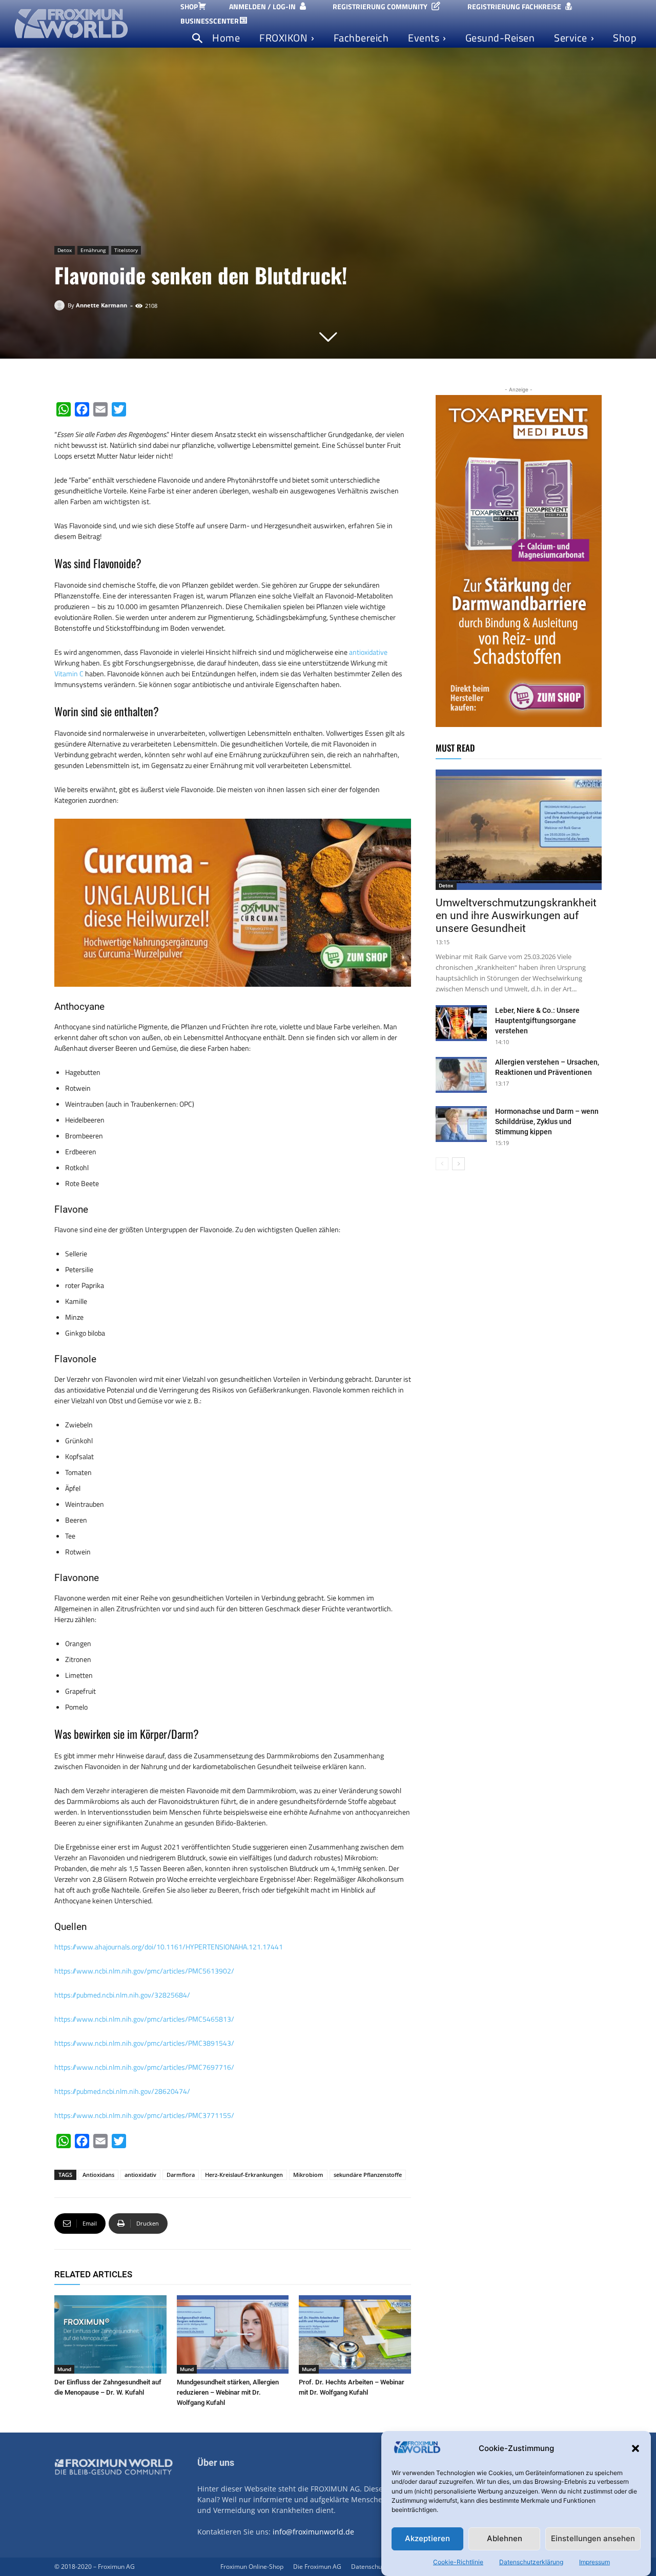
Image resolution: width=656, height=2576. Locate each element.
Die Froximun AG (317, 2567)
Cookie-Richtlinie (458, 2562)
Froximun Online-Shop (252, 2567)
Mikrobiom (308, 2175)
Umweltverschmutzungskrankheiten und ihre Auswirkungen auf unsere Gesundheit (516, 916)
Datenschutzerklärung (531, 2562)
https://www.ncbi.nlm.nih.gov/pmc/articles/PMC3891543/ (144, 2043)
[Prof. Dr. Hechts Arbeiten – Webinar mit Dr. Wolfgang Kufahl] (355, 2334)
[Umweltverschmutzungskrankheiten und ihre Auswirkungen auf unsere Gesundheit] (519, 830)
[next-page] (458, 1164)
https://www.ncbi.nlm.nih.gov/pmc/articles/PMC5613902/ (144, 1971)
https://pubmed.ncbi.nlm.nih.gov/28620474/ (122, 2091)
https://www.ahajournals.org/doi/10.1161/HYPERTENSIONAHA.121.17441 (169, 1947)
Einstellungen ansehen (593, 2539)
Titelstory (126, 250)
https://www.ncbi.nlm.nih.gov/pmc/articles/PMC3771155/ (144, 2115)
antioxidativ (140, 2175)
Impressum (594, 2562)
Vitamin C (69, 673)
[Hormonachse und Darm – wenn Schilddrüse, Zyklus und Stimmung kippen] (461, 1124)
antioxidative (368, 652)
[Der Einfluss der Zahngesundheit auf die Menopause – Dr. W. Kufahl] (110, 2334)
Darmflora (181, 2175)
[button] (635, 2448)
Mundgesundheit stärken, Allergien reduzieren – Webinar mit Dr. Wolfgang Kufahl (228, 2392)
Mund (64, 2369)
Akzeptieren (427, 2539)
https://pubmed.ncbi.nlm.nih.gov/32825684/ (122, 1995)
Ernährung (93, 250)
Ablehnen (505, 2539)
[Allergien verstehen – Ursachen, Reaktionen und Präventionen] (461, 1075)
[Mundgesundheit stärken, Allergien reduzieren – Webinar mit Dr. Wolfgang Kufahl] (233, 2334)
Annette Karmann (101, 305)
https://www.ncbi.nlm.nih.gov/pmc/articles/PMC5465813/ (144, 2019)
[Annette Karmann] (61, 305)
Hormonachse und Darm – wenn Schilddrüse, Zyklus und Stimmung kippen (547, 1121)
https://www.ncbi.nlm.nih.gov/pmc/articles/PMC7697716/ (144, 2067)
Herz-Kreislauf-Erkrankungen (244, 2175)
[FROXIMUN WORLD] (91, 23)
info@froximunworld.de (313, 2532)
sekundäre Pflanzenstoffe (368, 2175)
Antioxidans (98, 2175)
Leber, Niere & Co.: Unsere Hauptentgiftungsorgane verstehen (537, 1021)
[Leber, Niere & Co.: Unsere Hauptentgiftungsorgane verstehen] (461, 1023)
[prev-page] (442, 1164)
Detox (65, 250)
